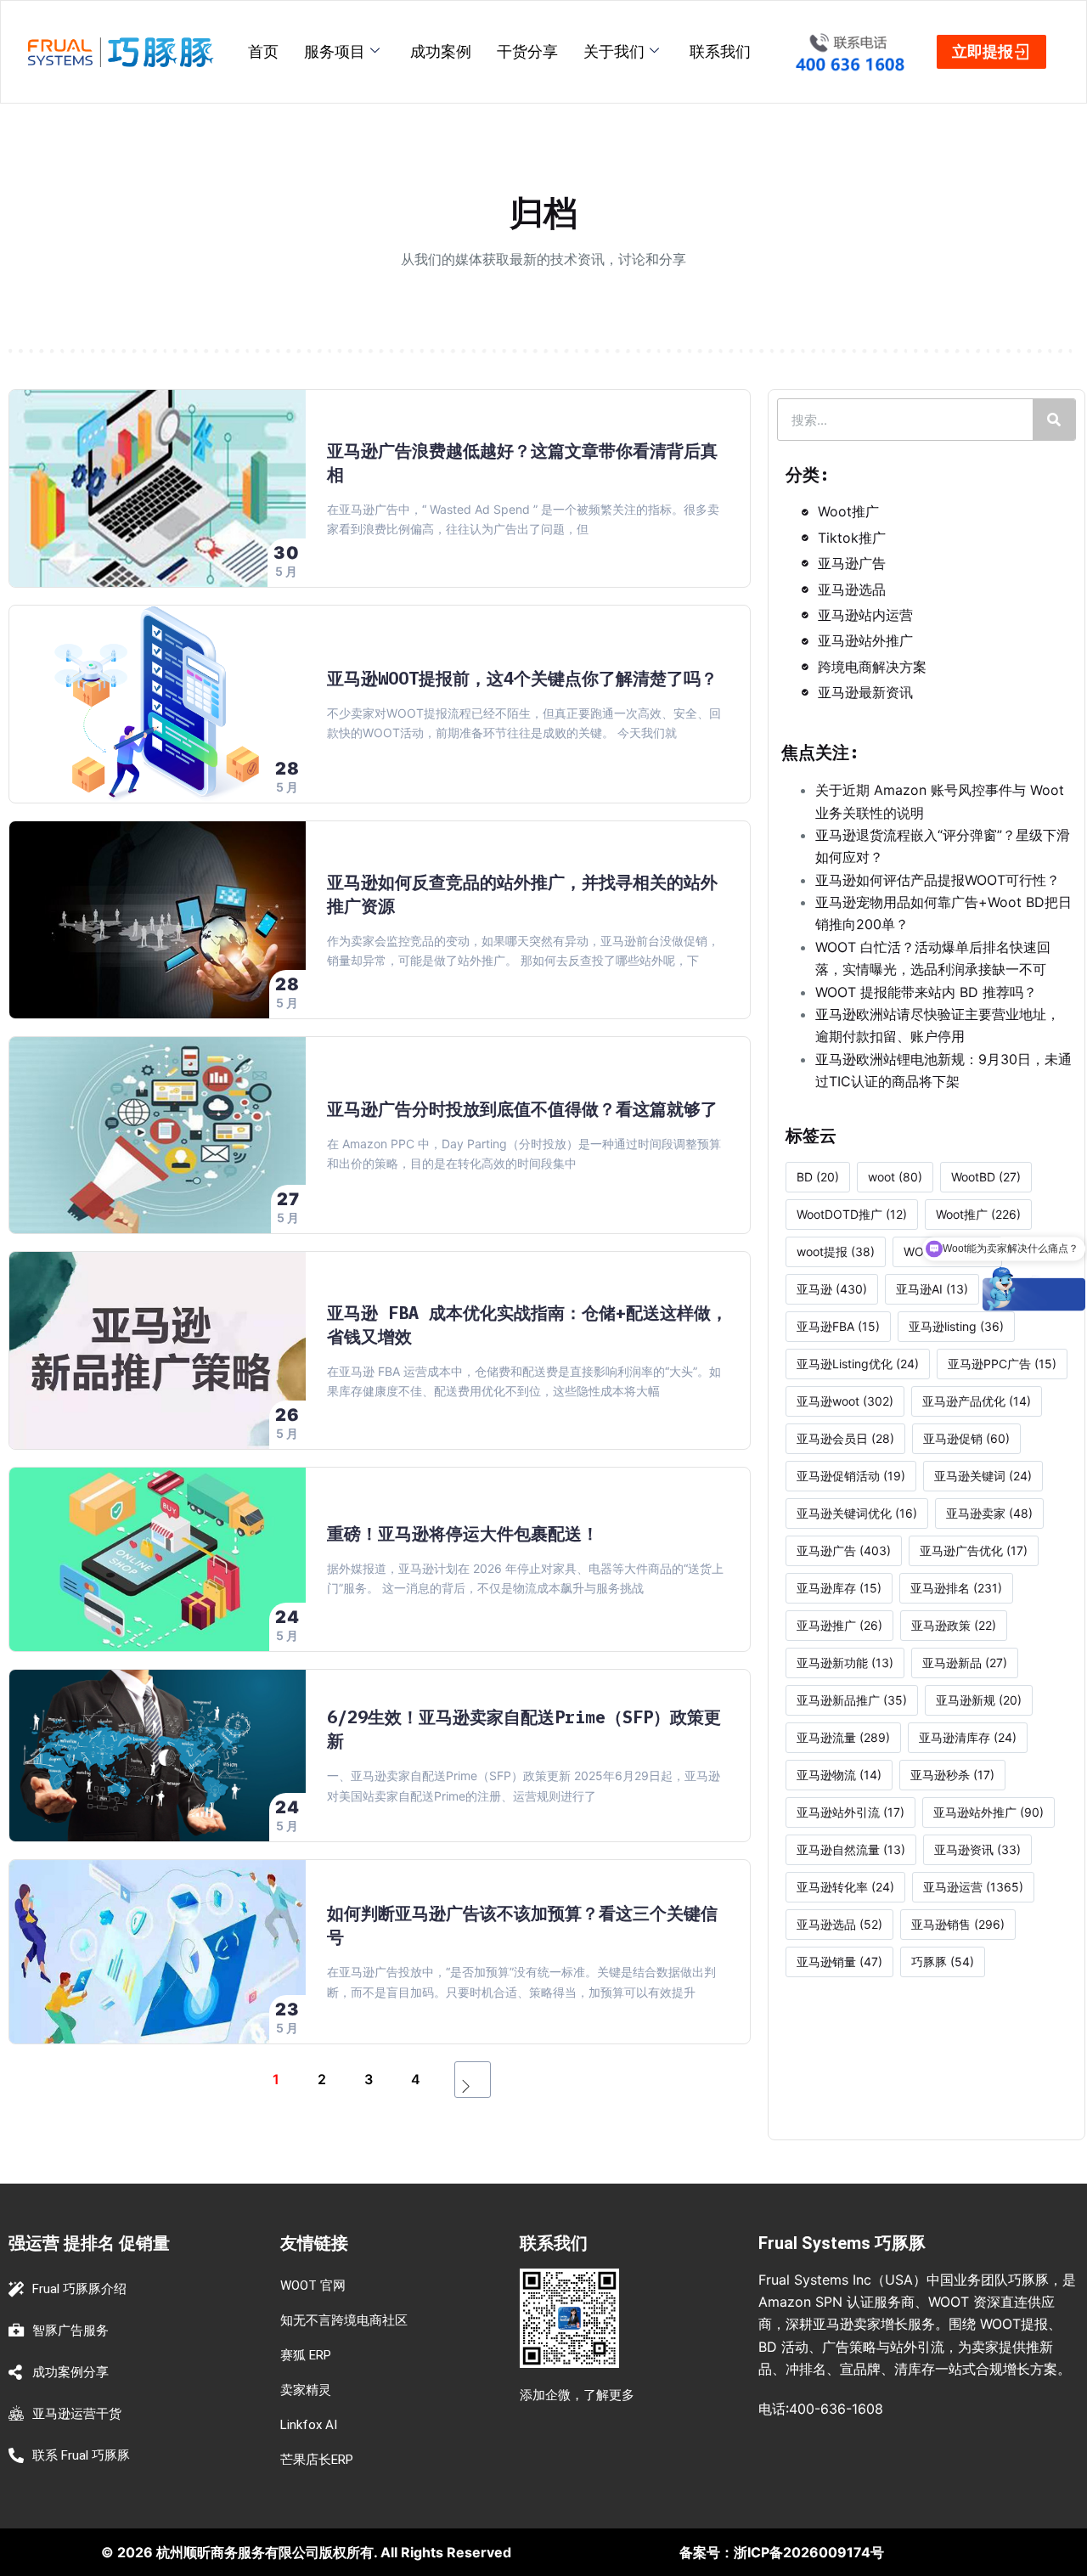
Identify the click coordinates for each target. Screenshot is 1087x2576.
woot (895, 1177)
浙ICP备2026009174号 (809, 2552)
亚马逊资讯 (977, 1849)
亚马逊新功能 (845, 1663)
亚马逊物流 (839, 1775)
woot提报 (836, 1251)
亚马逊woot (845, 1401)
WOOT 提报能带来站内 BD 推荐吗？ (926, 992)
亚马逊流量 (843, 1737)
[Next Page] (473, 2080)
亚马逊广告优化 (974, 1550)
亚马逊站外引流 (850, 1812)
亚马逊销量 (839, 1962)
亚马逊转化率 (845, 1887)
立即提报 (983, 51)
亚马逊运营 (973, 1887)
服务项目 (335, 51)
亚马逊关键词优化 (857, 1513)
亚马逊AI (932, 1289)
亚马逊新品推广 (852, 1700)
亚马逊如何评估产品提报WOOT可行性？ (938, 880)
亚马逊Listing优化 (858, 1364)
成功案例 (441, 51)
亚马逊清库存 (968, 1737)
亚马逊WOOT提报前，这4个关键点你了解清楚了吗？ (522, 678)
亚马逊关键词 (983, 1476)
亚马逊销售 (958, 1924)
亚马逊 (832, 1289)
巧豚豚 (943, 1962)
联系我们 (720, 51)
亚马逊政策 (954, 1625)
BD (818, 1177)
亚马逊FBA (838, 1326)
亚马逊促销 (966, 1438)
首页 (263, 51)
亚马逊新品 (965, 1663)
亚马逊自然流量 (851, 1849)
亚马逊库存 (839, 1588)
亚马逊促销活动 (851, 1476)
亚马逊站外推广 (988, 1812)
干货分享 (527, 51)
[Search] (1054, 420)
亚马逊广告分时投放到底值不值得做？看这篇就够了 (522, 1109)
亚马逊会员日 (845, 1438)
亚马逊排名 (956, 1588)
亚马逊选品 (839, 1924)
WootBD (986, 1177)
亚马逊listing (956, 1326)
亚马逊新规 (979, 1700)
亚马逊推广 (839, 1625)
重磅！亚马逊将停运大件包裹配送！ (463, 1533)
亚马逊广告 (844, 1550)
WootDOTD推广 (852, 1214)
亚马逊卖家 (989, 1513)
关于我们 (614, 51)
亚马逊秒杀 (952, 1775)
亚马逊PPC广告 (1002, 1364)
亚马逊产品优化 (977, 1401)
